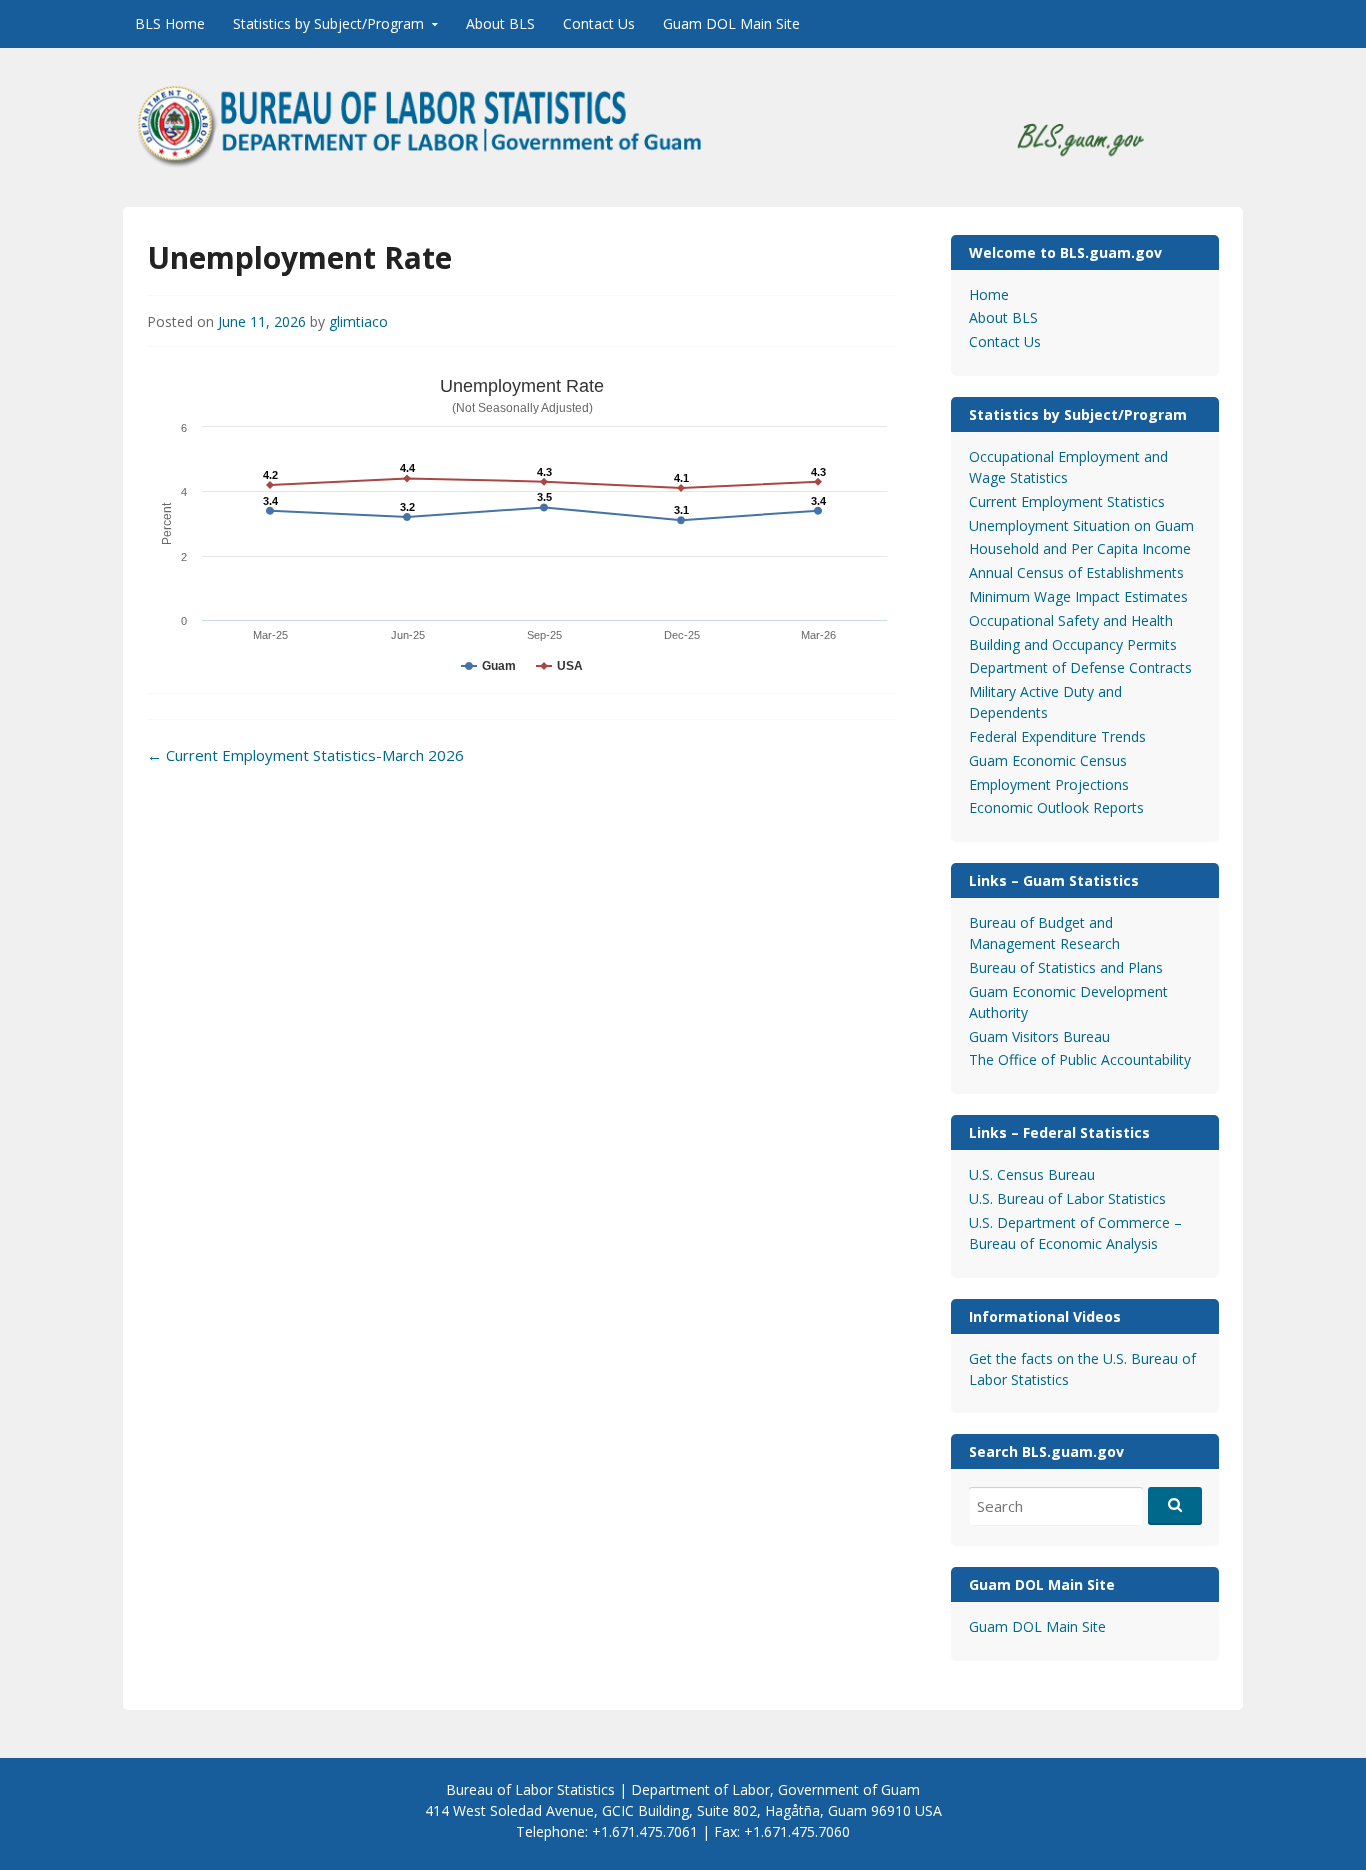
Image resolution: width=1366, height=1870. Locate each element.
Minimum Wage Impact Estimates (1078, 596)
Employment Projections (1049, 784)
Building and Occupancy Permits (1073, 644)
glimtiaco (358, 321)
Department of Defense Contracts (1080, 667)
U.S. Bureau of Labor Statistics (1067, 1198)
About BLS (500, 23)
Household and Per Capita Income (1080, 548)
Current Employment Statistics (1067, 501)
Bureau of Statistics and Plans (1066, 967)
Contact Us (599, 23)
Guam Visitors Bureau (1039, 1036)
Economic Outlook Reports (1056, 807)
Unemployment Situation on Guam (1081, 525)
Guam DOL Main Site (731, 23)
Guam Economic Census (1048, 760)
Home (989, 294)
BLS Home (170, 23)
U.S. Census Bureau (1032, 1174)
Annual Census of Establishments (1076, 572)
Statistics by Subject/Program (328, 23)
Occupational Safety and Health (1071, 620)
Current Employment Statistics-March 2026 (305, 755)
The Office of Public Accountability (1080, 1059)
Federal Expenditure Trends (1057, 736)
